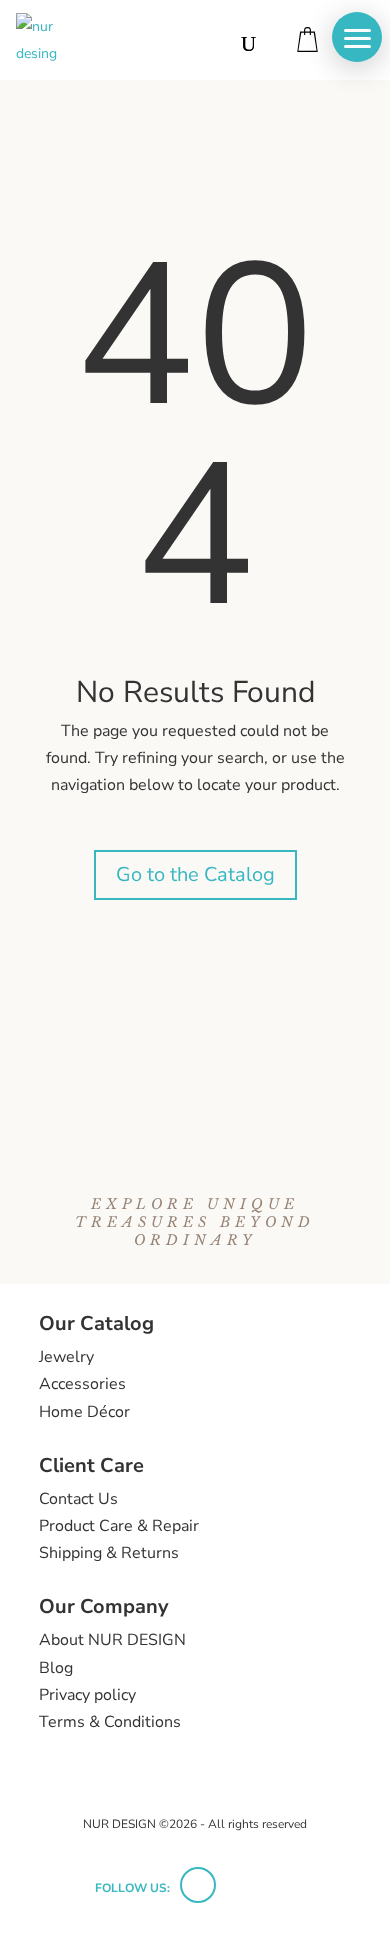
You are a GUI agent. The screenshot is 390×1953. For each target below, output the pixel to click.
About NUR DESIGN (112, 1640)
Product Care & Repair (119, 1526)
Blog (56, 1668)
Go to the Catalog (195, 874)
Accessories (82, 1384)
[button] (357, 37)
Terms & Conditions (110, 1722)
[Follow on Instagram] (198, 1885)
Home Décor (84, 1412)
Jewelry (66, 1357)
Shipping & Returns (109, 1553)
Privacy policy (87, 1695)
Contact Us (78, 1499)
